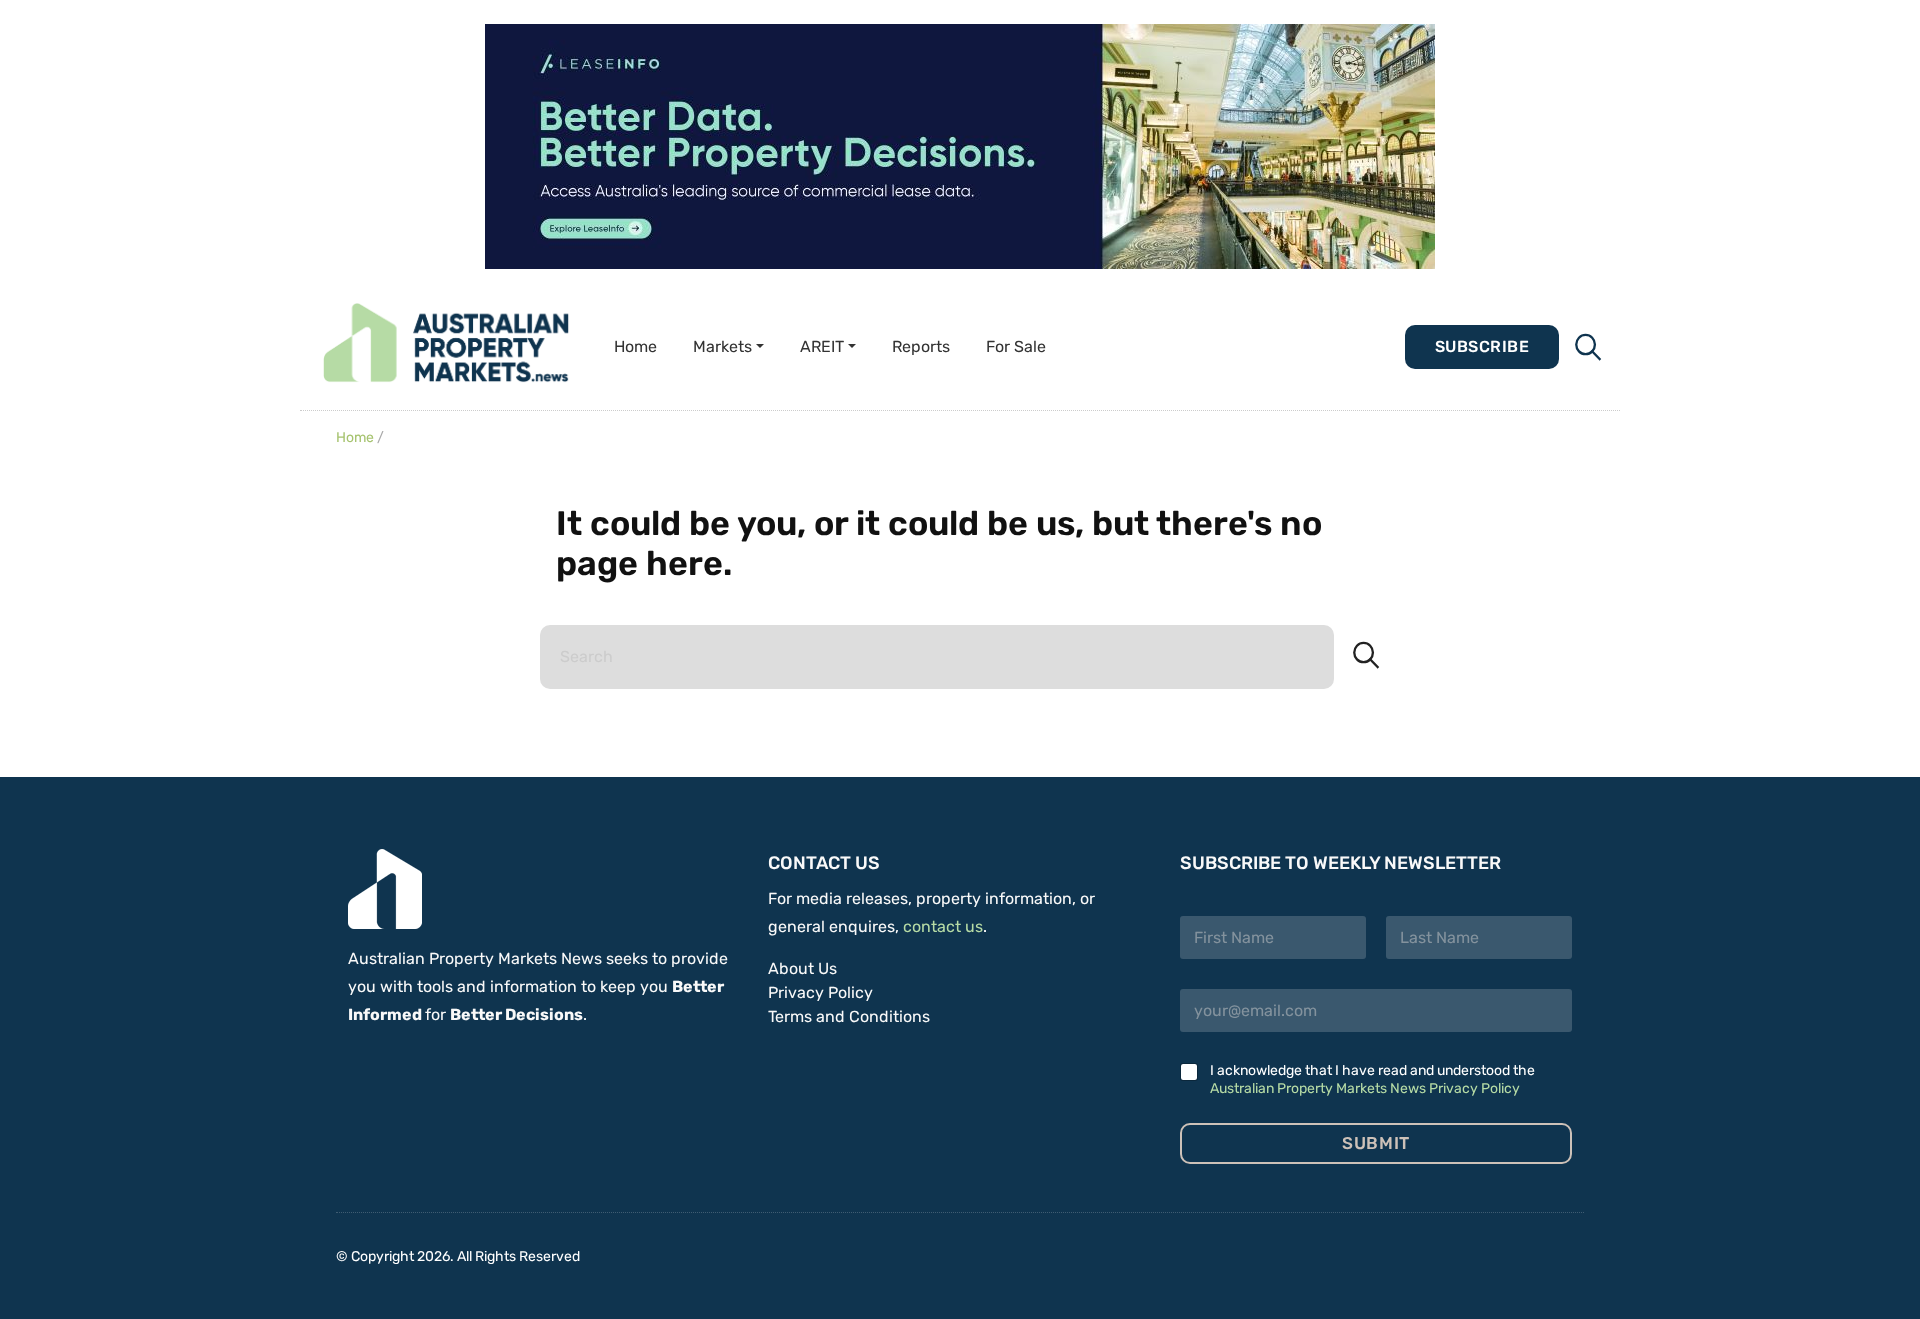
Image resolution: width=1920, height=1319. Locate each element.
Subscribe (1482, 346)
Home (635, 346)
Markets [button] (722, 346)
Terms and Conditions (849, 1016)
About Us (802, 968)
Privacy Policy (820, 992)
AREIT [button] (822, 346)
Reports (921, 346)
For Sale (1016, 346)
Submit (1375, 1143)
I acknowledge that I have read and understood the (1372, 1079)
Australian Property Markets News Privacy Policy (1365, 1088)
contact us (943, 926)
